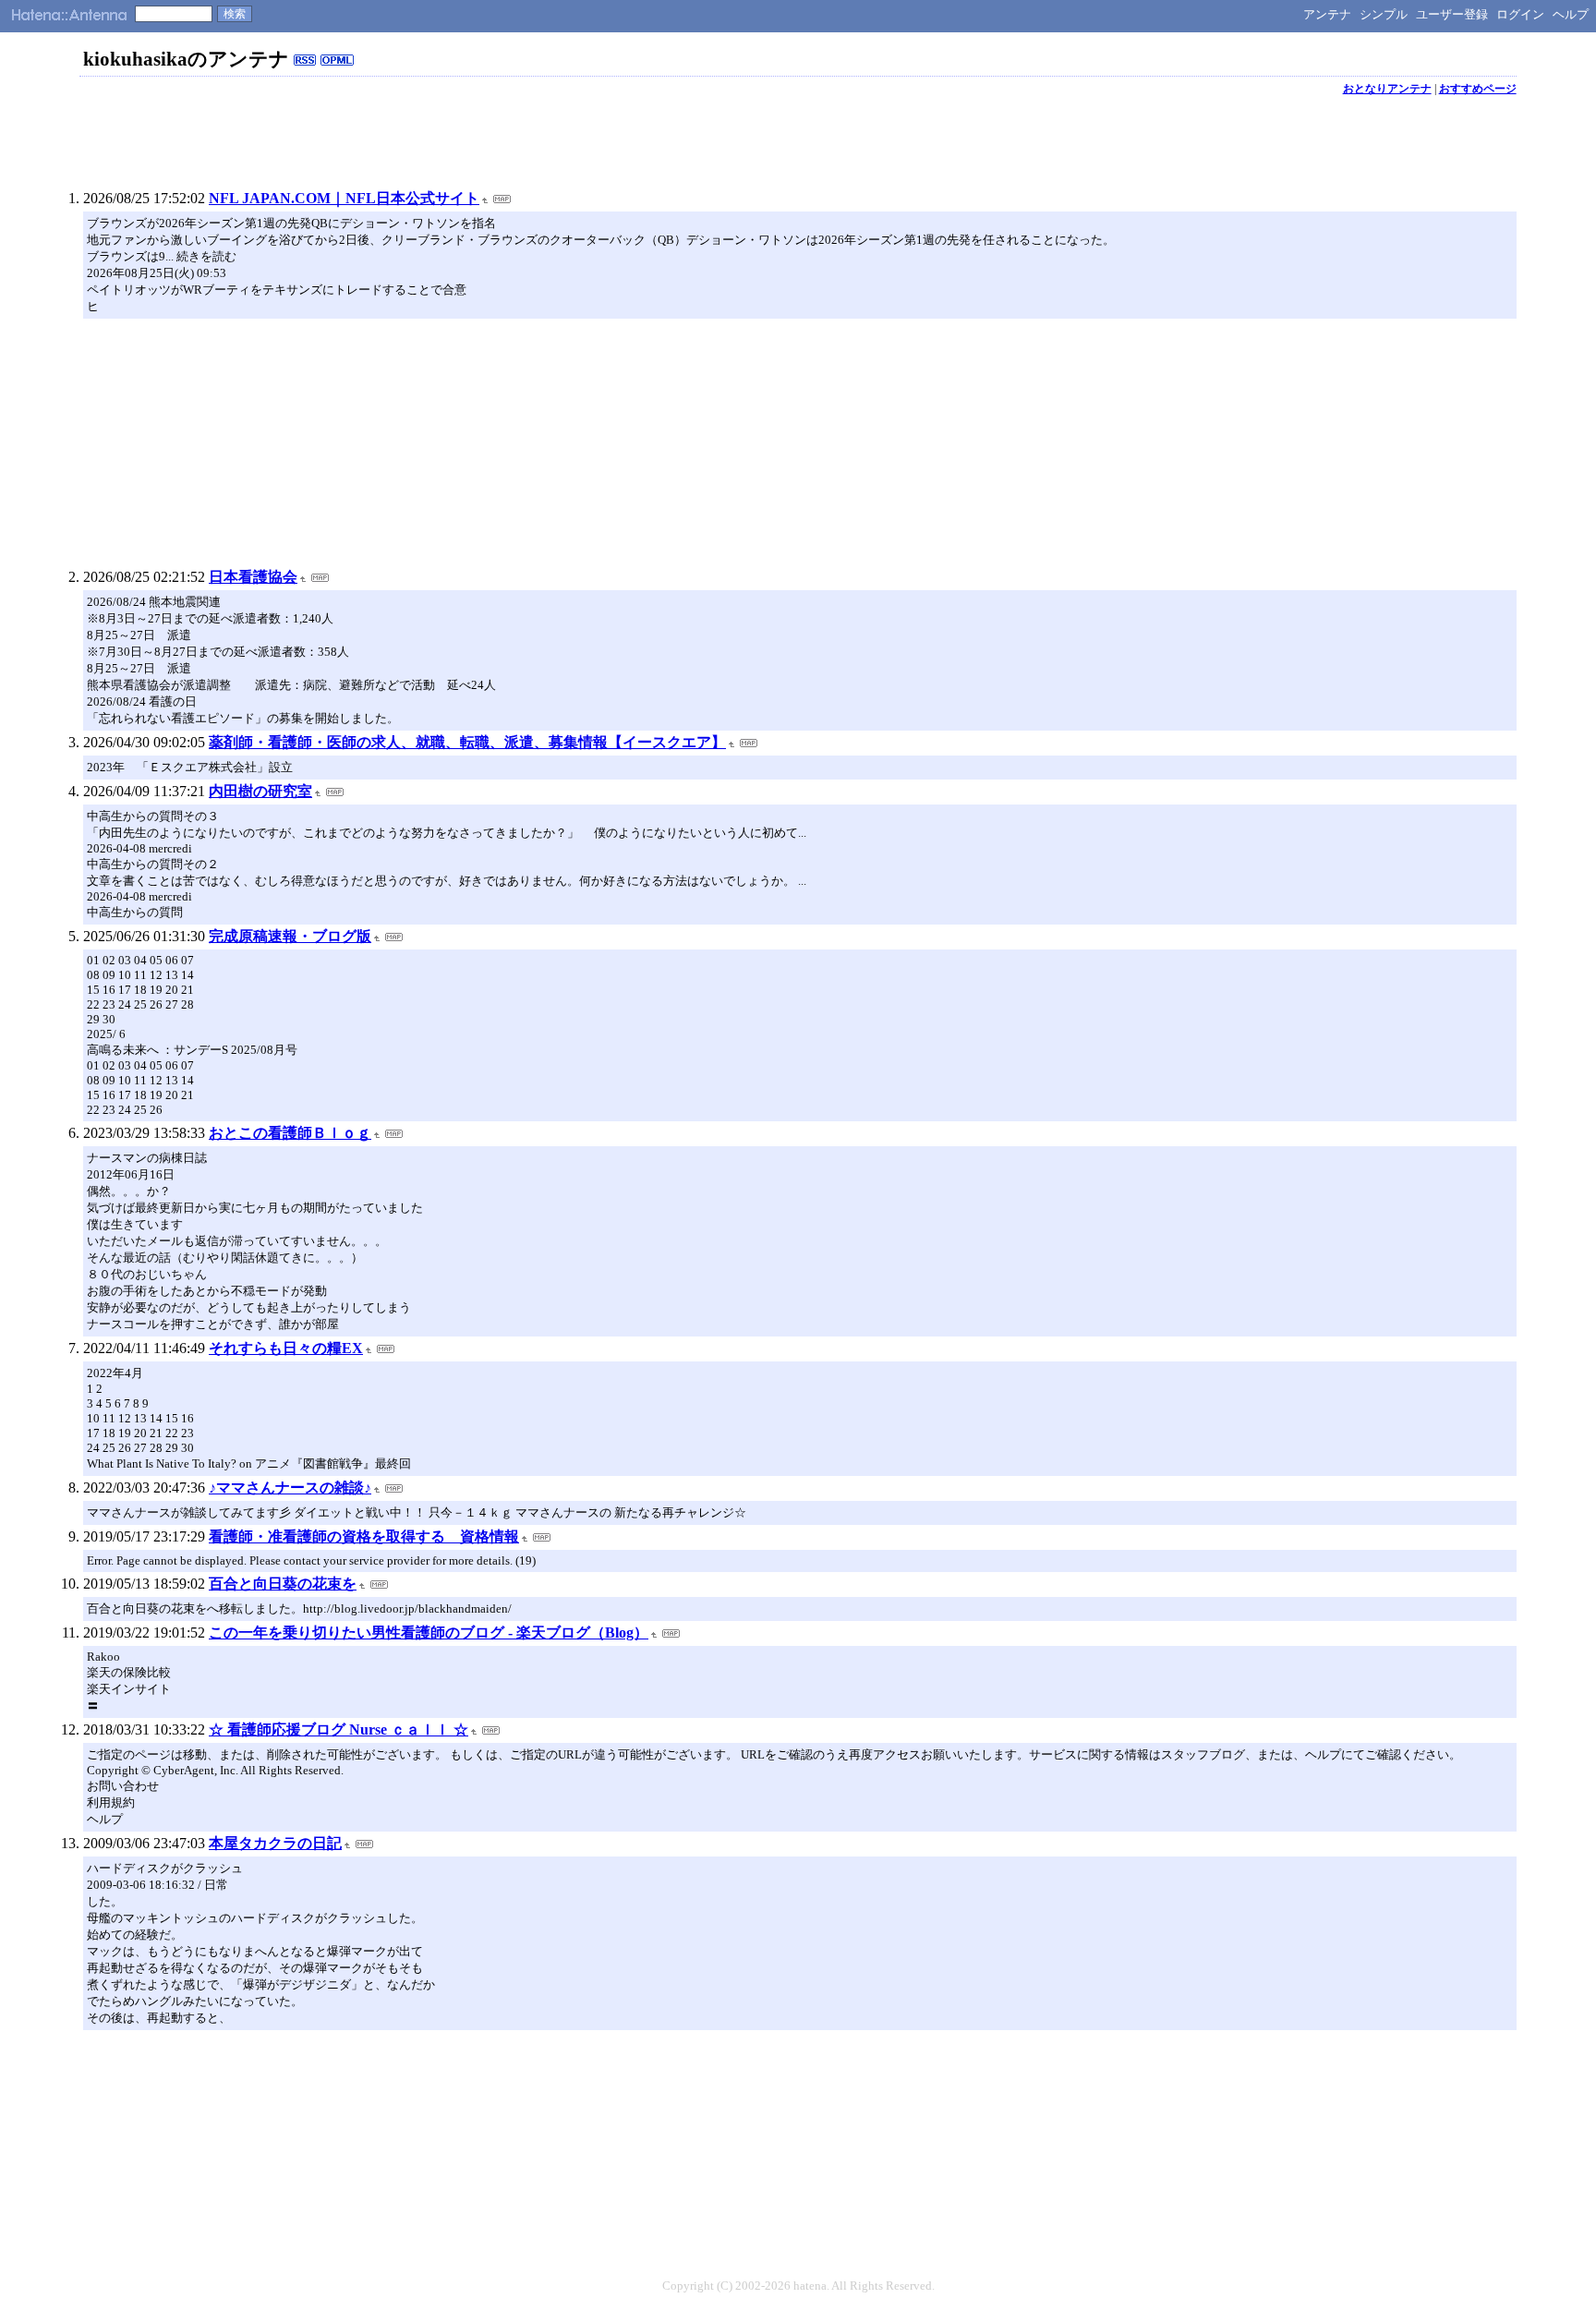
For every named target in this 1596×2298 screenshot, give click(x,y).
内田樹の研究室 (260, 791)
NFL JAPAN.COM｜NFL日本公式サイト (344, 198)
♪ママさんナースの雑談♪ (290, 1488)
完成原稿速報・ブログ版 (290, 936)
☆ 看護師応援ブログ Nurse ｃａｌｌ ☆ (339, 1730)
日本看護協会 (253, 577)
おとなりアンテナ (1387, 89)
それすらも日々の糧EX (286, 1348)
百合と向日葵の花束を (283, 1584)
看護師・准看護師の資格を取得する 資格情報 (364, 1536)
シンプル (1384, 14)
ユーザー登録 (1452, 14)
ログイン (1520, 14)
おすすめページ (1478, 89)
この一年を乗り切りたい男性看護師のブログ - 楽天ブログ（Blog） (429, 1633)
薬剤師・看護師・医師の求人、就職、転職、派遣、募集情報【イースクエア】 (467, 742)
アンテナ (1327, 14)
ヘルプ (1571, 14)
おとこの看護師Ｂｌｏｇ (290, 1133)
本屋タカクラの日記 (275, 1843)
